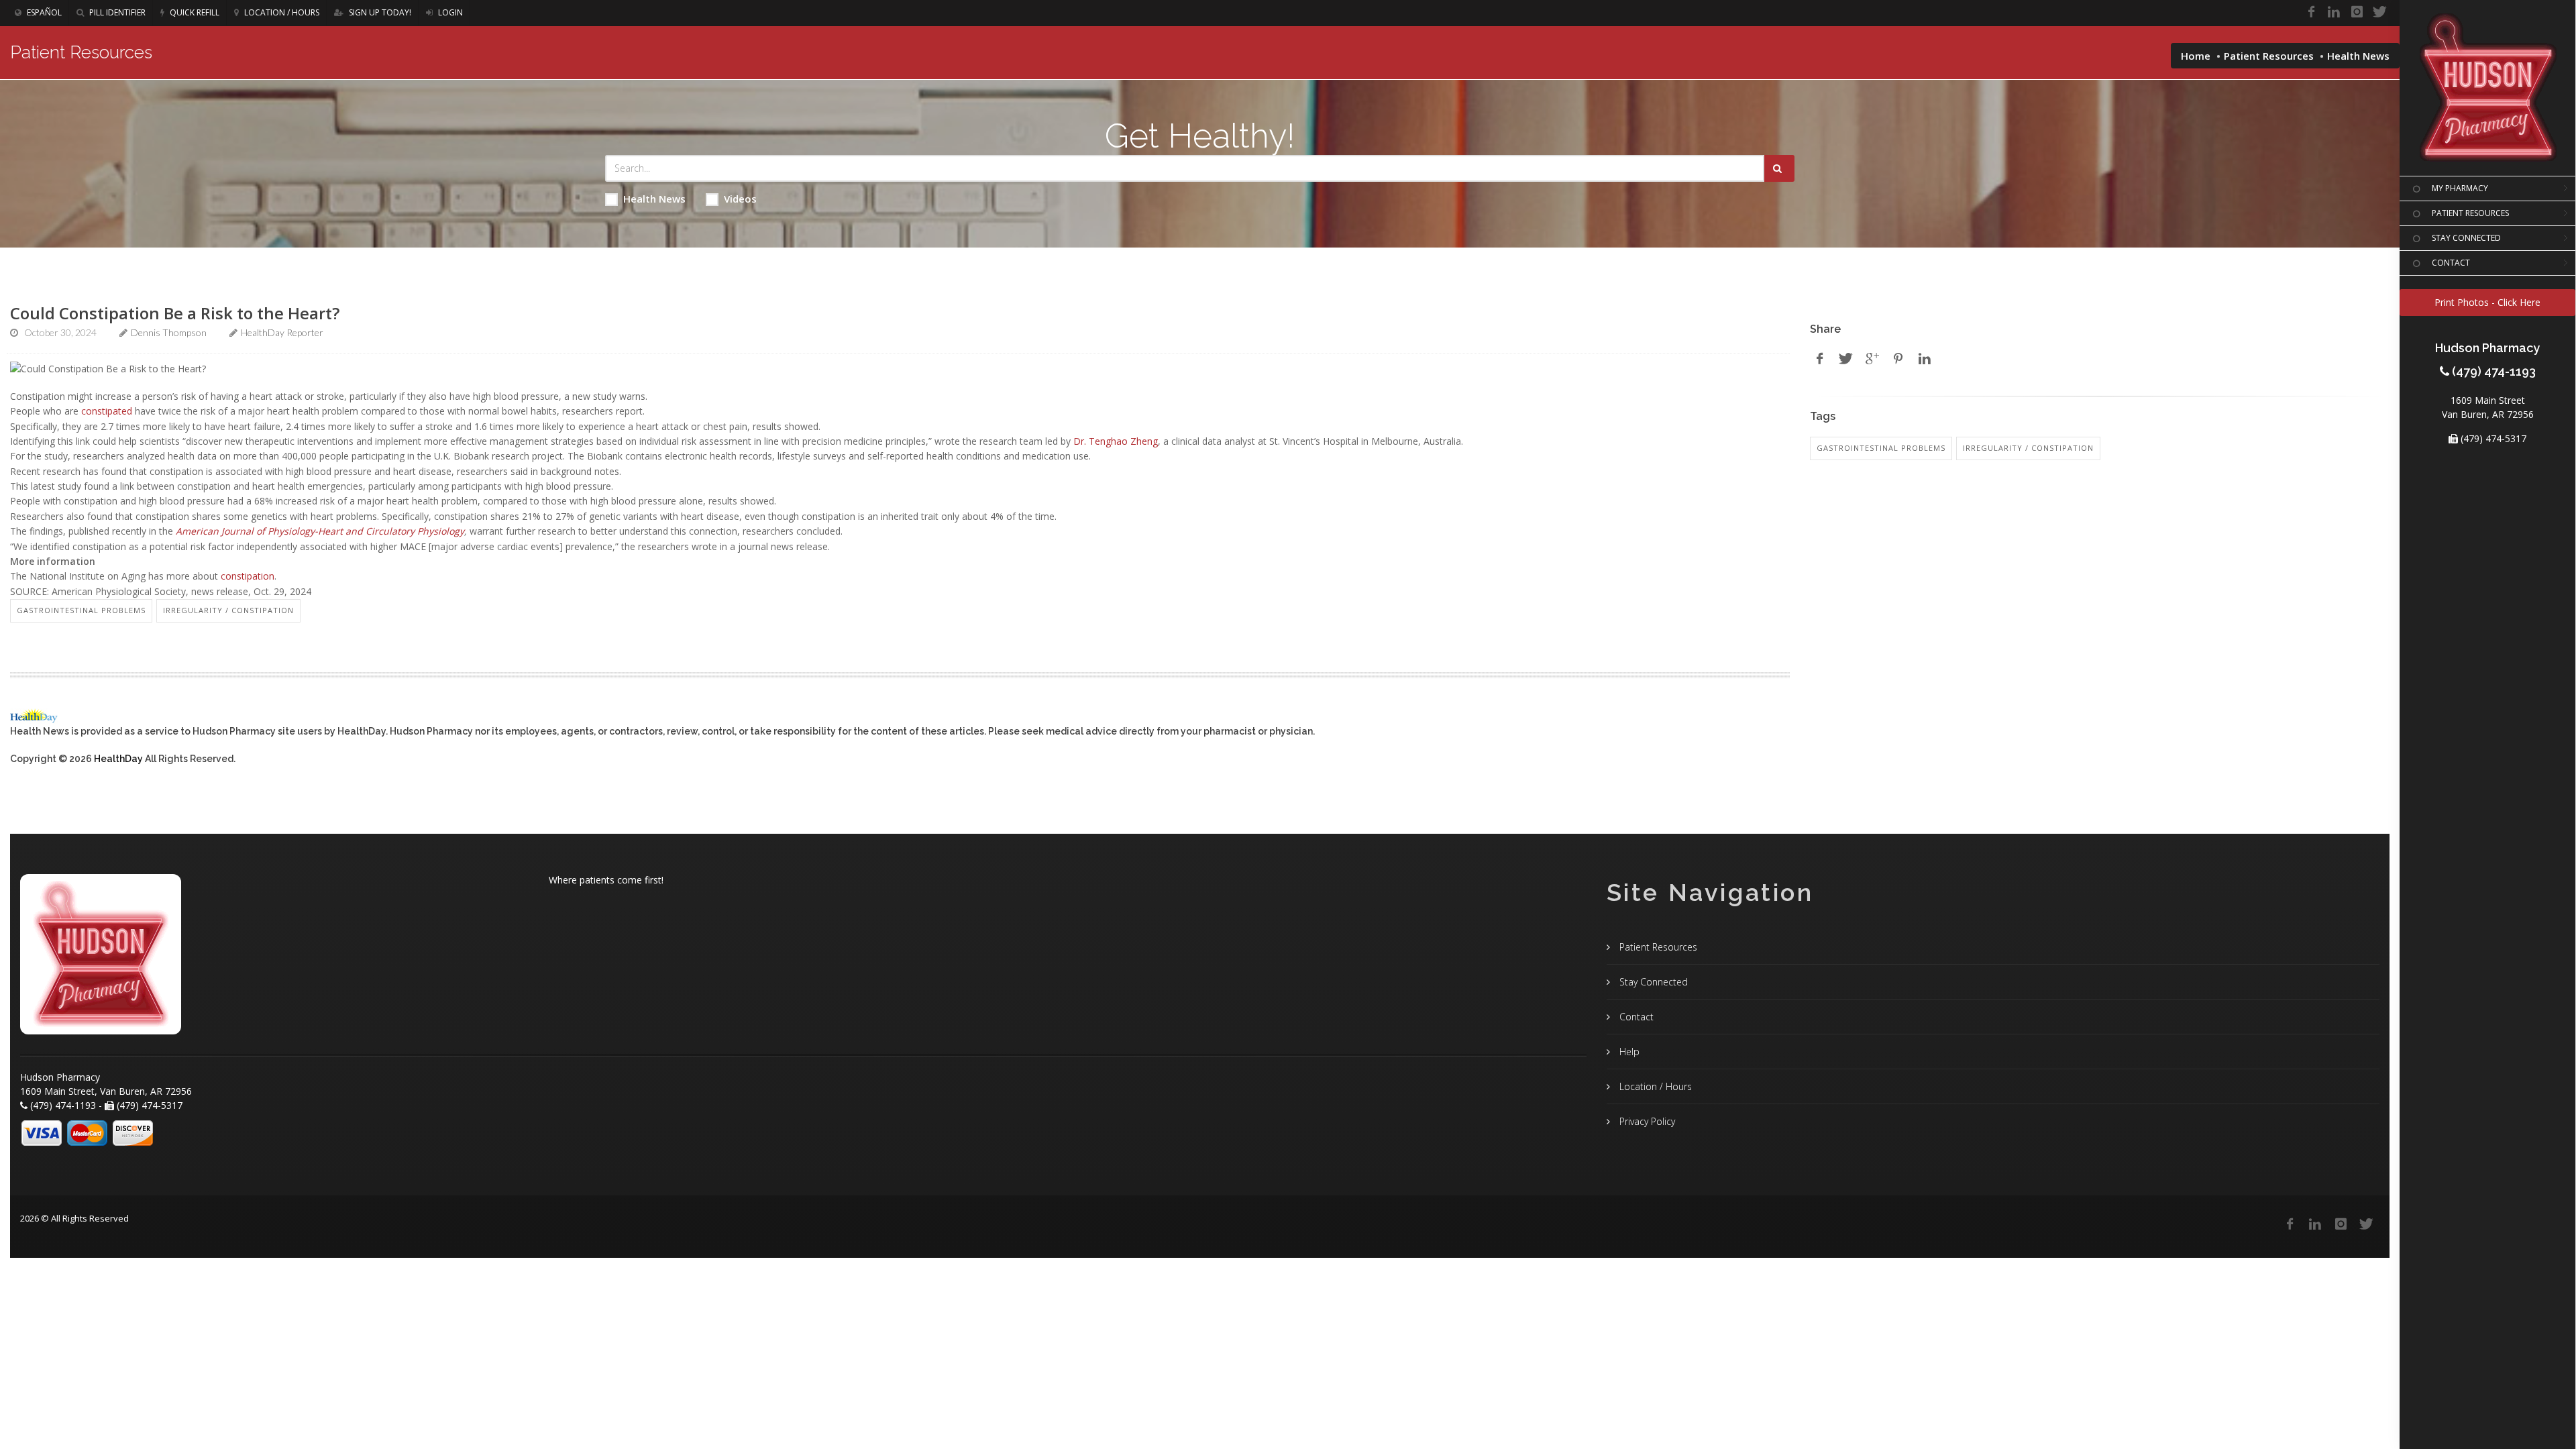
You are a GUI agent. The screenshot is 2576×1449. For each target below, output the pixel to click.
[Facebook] (2311, 12)
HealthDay (118, 759)
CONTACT (2451, 263)
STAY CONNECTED (2466, 238)
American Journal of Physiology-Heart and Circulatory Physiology (320, 531)
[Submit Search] (1779, 168)
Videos (740, 199)
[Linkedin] (2334, 12)
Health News (654, 199)
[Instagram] (2357, 12)
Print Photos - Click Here (2487, 302)
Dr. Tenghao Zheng (1116, 441)
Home (2196, 56)
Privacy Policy (1646, 1121)
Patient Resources (2269, 56)
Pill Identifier (116, 12)
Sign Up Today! (379, 12)
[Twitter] (2379, 12)
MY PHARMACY (2460, 188)
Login (449, 12)
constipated (107, 411)
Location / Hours (281, 12)
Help (1628, 1052)
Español (43, 12)
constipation (248, 576)
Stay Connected (1652, 982)
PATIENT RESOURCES (2470, 213)
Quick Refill (194, 12)
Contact (1635, 1017)
